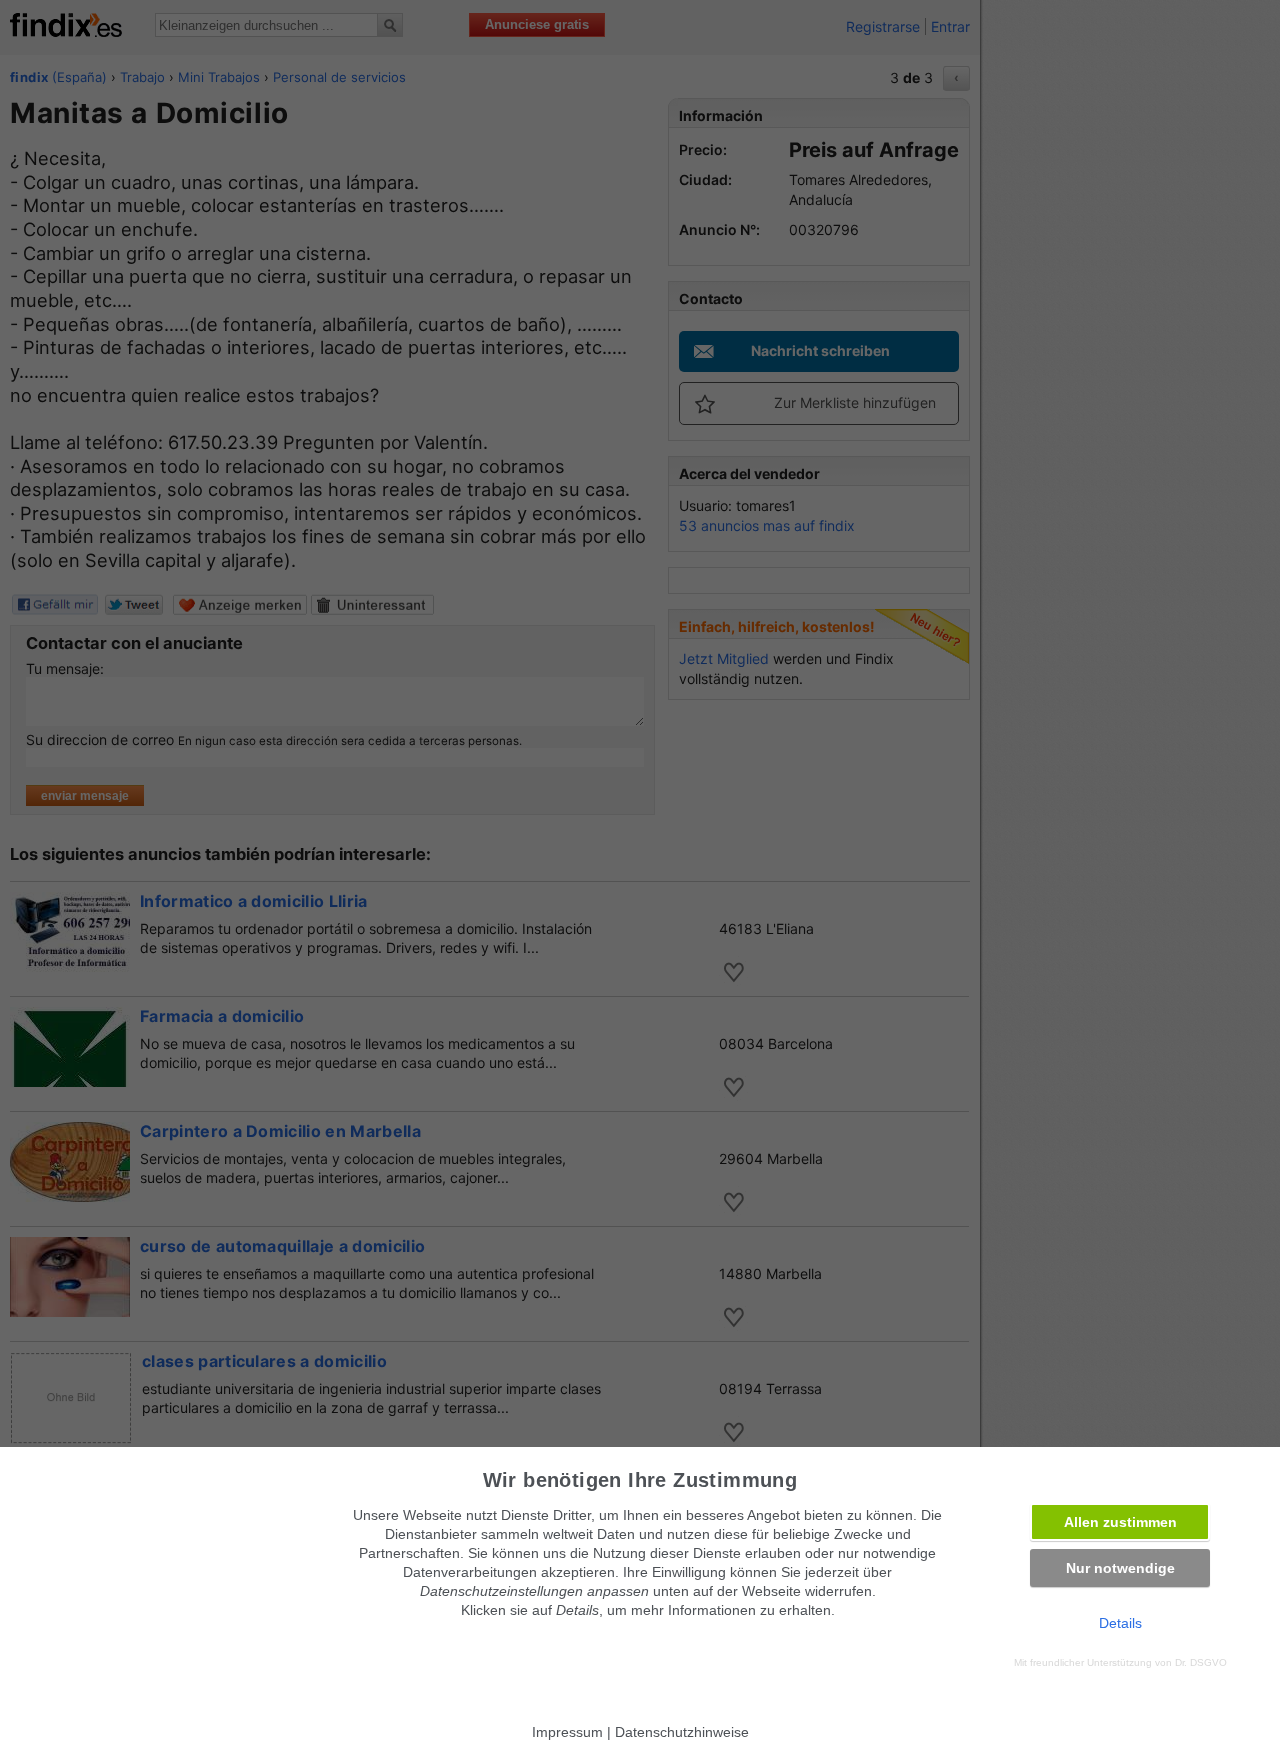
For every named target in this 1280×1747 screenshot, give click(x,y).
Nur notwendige (1120, 1568)
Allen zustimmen (1120, 1522)
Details (1120, 1623)
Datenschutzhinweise (682, 1732)
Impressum (567, 1732)
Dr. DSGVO (1201, 1662)
